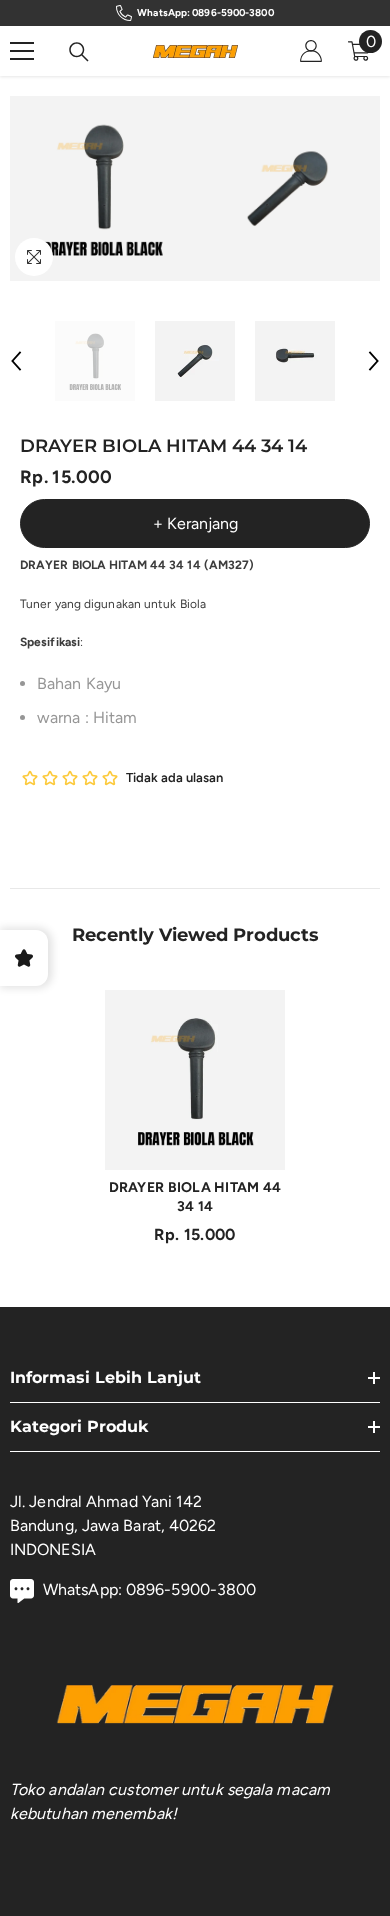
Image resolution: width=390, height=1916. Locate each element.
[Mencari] (79, 52)
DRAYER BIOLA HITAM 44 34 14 (195, 1197)
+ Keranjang (195, 523)
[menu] (22, 51)
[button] (16, 361)
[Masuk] (311, 51)
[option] (102, 188)
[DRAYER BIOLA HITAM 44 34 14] (195, 1080)
